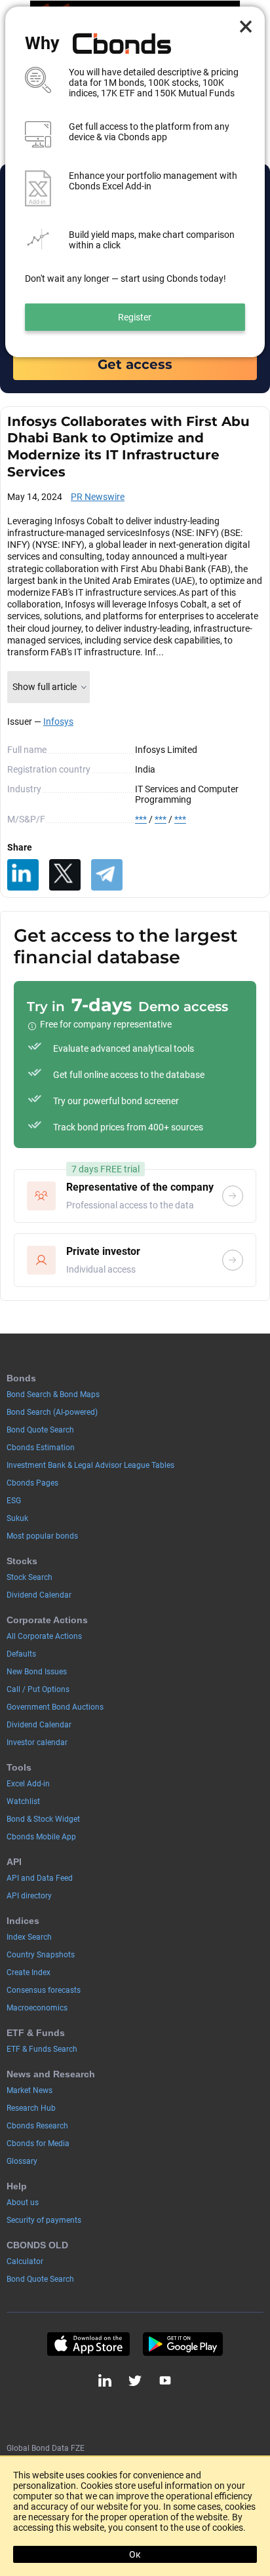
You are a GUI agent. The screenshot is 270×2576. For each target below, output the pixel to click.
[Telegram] (107, 875)
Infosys (58, 721)
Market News (29, 2090)
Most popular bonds (42, 1536)
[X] (65, 875)
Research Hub (31, 2108)
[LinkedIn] (23, 875)
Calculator (25, 2261)
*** (141, 819)
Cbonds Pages (32, 1483)
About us (23, 2202)
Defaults (21, 1654)
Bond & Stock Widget (43, 1819)
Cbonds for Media (38, 2143)
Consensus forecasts (44, 1990)
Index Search (29, 1937)
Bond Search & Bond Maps (53, 1394)
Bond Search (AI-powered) (52, 1412)
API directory (29, 1896)
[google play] (183, 2344)
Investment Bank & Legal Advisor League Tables (90, 1465)
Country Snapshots (41, 1955)
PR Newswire (98, 497)
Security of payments (44, 2220)
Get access (135, 364)
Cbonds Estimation (41, 1448)
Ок (135, 2554)
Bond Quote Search (40, 1430)
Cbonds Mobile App (41, 1837)
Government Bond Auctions (55, 1707)
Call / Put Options (38, 1689)
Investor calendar (37, 1742)
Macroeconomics (37, 2008)
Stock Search (29, 1577)
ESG (14, 1501)
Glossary (22, 2161)
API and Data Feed (40, 1878)
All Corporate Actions (44, 1636)
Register (135, 317)
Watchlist (23, 1801)
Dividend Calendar (39, 1595)
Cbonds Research (37, 2126)
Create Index (29, 1972)
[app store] (88, 2344)
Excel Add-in (28, 1784)
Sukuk (17, 1518)
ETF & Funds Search (42, 2049)
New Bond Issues (37, 1672)
